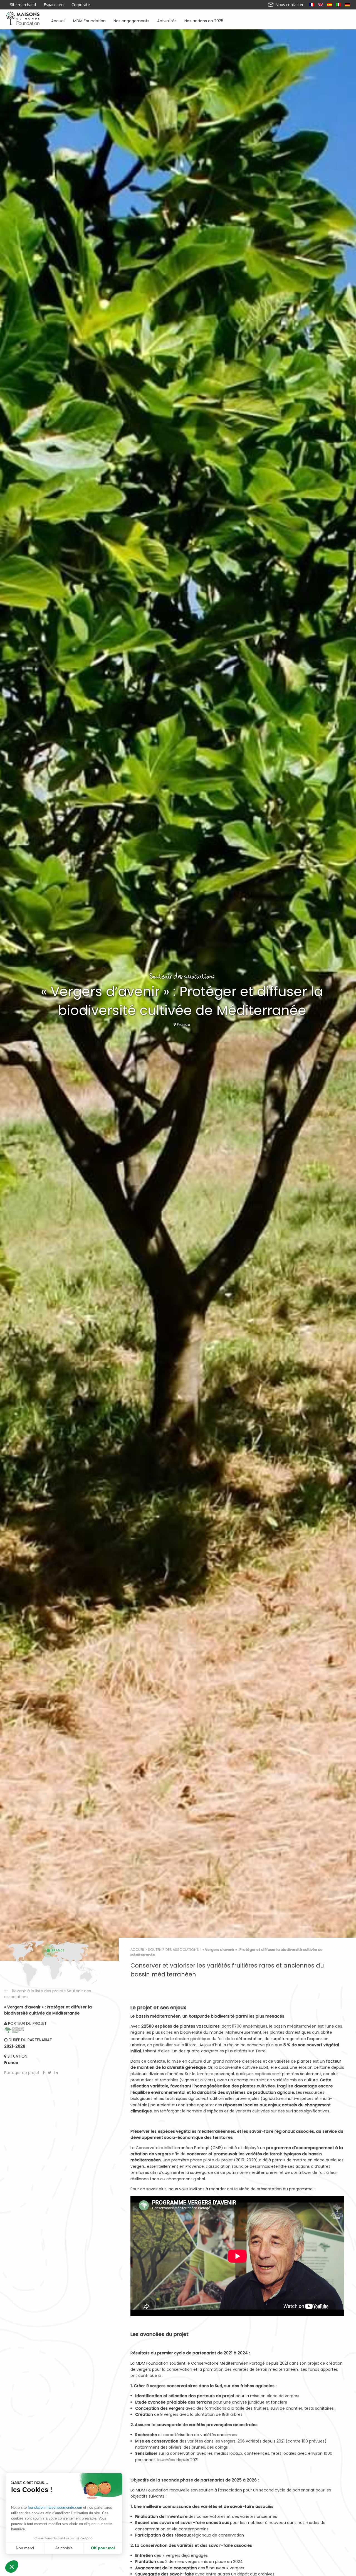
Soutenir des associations (173, 1950)
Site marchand (23, 5)
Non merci (25, 2548)
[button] (12, 2567)
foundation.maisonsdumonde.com (55, 2507)
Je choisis (64, 2548)
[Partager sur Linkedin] (56, 2073)
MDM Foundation (89, 20)
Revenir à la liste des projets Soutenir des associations (48, 1994)
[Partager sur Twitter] (50, 2073)
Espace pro (54, 5)
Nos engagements (131, 20)
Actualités (167, 20)
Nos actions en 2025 (204, 20)
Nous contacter (289, 5)
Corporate (81, 5)
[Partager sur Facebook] (44, 2073)
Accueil (58, 20)
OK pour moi (103, 2548)
